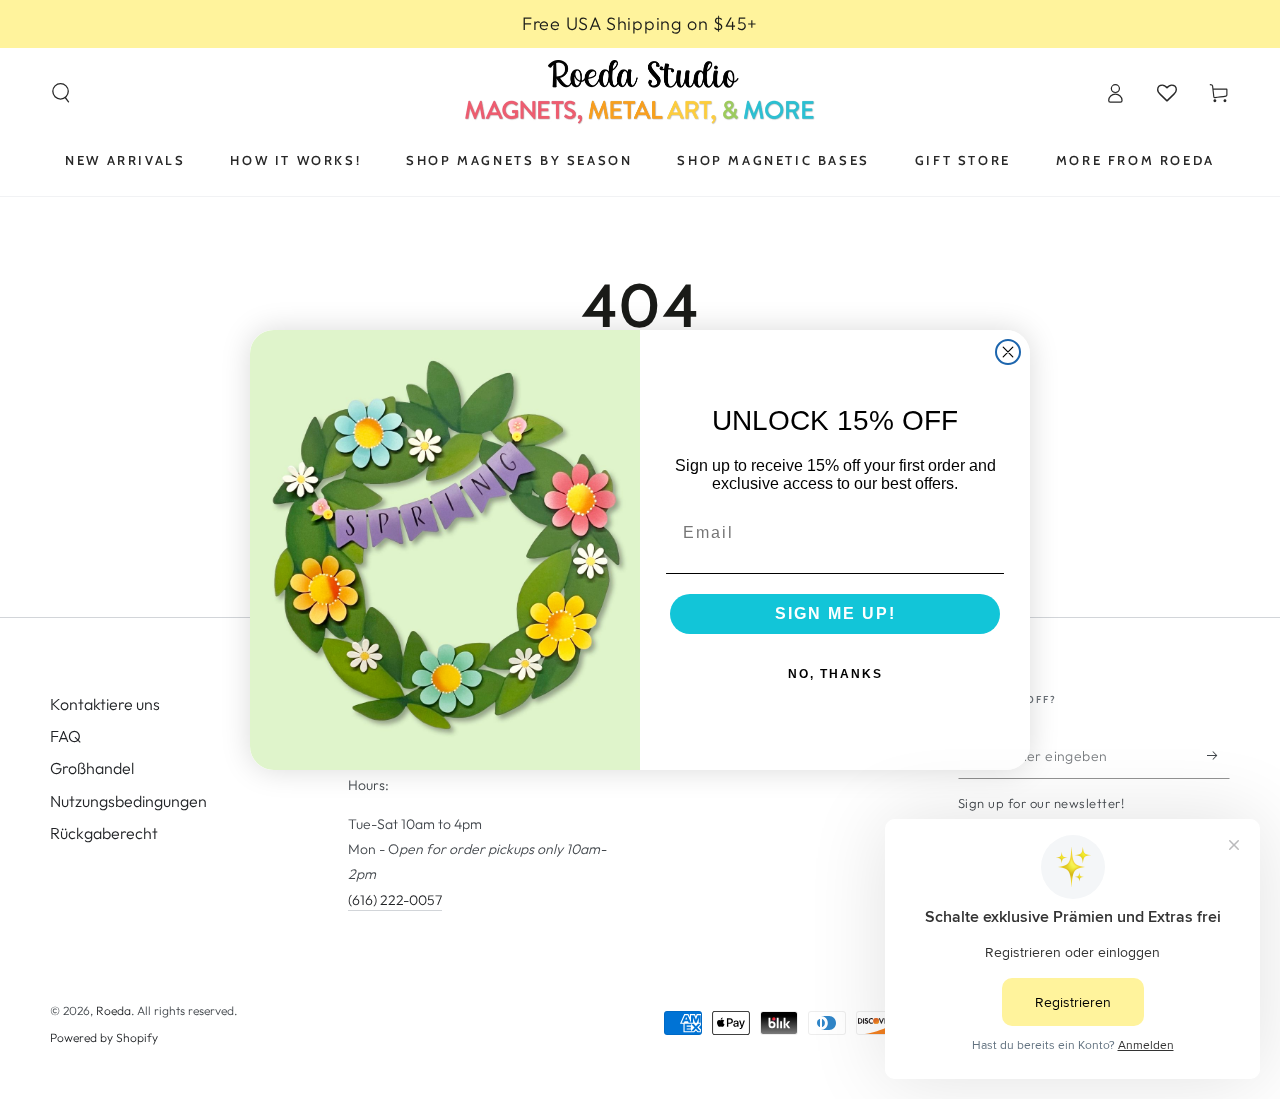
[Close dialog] (1008, 352)
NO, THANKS (835, 674)
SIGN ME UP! (835, 613)
